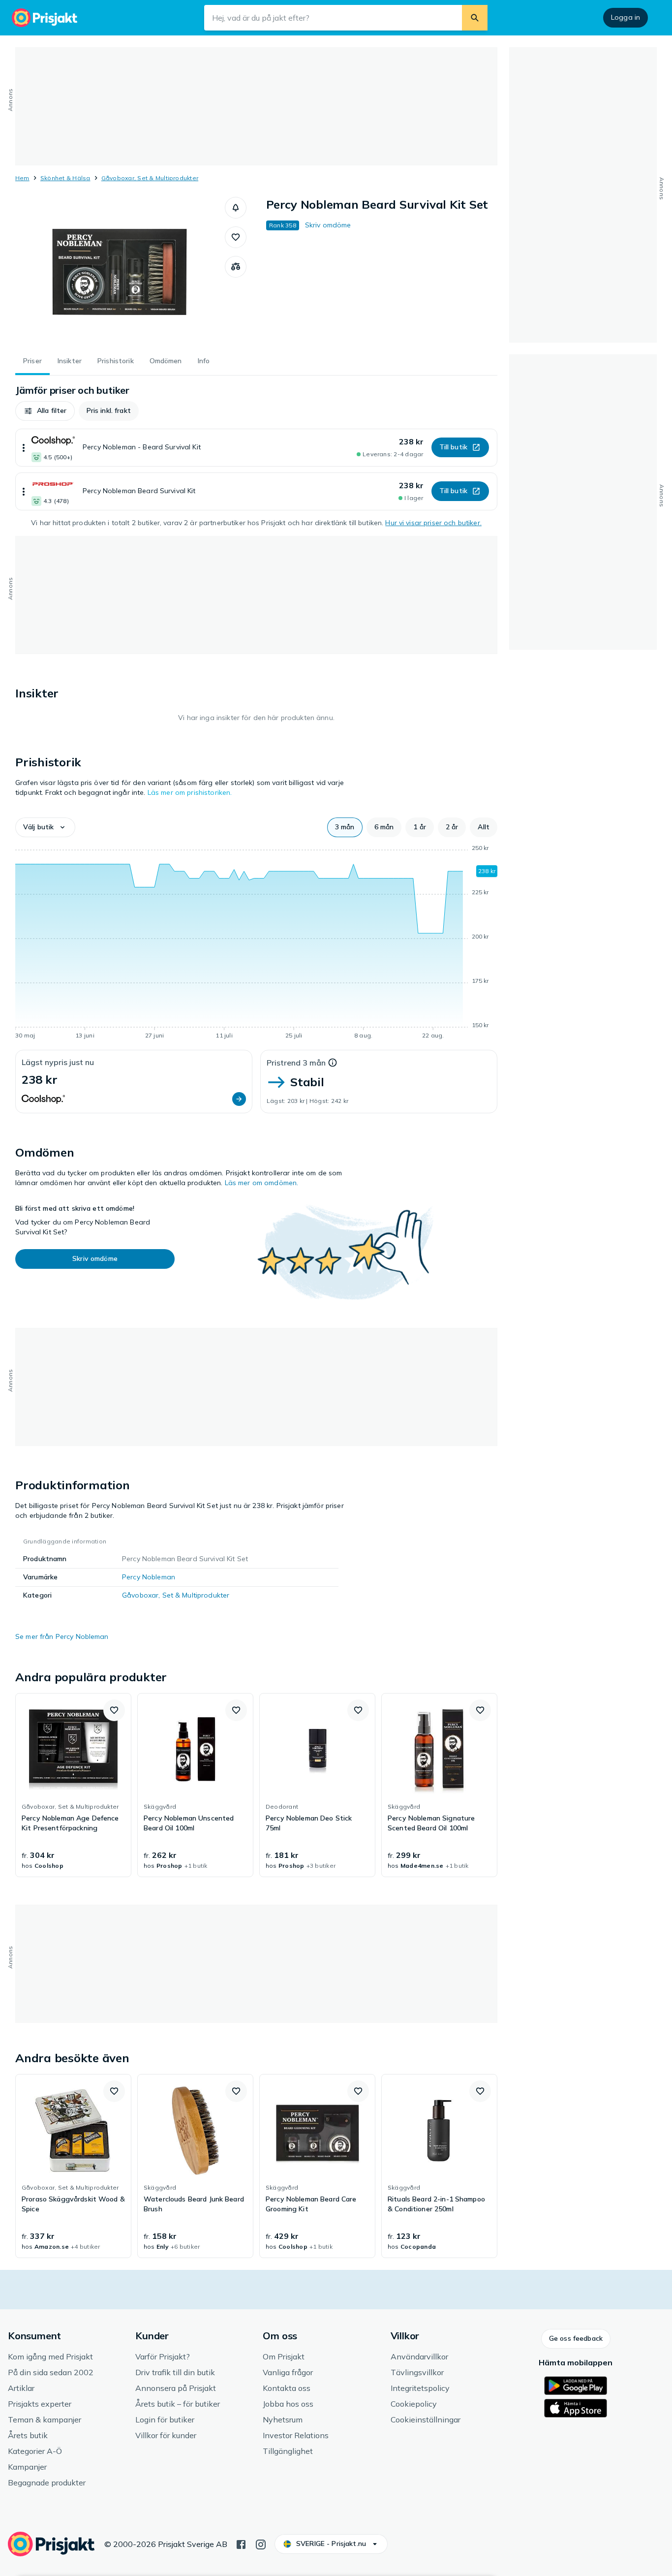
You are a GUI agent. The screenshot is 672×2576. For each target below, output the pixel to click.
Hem (22, 178)
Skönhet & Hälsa (65, 178)
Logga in (626, 17)
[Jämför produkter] (236, 267)
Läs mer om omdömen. (262, 1183)
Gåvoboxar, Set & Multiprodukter (150, 178)
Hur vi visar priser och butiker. (433, 523)
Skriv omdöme (328, 225)
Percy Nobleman (149, 1577)
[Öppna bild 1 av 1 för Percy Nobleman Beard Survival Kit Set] (120, 271)
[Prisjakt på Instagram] (261, 2544)
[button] (236, 208)
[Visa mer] (24, 448)
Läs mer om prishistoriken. (190, 792)
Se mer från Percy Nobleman (62, 1636)
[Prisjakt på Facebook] (241, 2544)
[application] (256, 943)
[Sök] (475, 18)
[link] (73, 1785)
